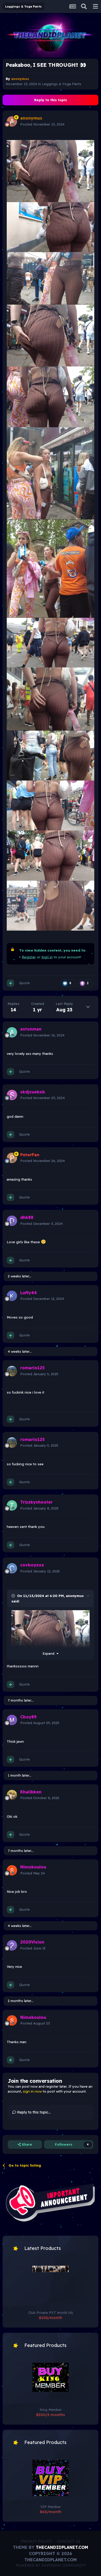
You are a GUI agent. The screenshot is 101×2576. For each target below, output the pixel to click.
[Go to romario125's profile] (12, 1371)
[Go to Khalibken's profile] (12, 1795)
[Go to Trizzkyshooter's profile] (12, 1505)
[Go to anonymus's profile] (12, 121)
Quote (24, 983)
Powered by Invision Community (51, 2565)
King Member (51, 2410)
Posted (42, 124)
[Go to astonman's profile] (12, 1032)
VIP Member (51, 2507)
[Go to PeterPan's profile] (12, 1158)
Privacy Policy (36, 2541)
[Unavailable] (51, 171)
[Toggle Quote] (14, 1596)
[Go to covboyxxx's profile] (12, 1568)
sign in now (32, 2091)
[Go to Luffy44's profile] (12, 1296)
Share (26, 2144)
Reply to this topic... (33, 2112)
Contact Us (69, 2541)
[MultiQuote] (10, 983)
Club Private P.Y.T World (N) (51, 2313)
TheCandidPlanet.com (62, 2547)
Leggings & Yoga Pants (62, 84)
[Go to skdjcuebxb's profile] (12, 1095)
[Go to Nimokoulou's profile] (12, 1870)
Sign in (47, 957)
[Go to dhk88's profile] (12, 1221)
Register (29, 957)
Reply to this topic (51, 100)
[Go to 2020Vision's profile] (12, 1945)
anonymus (75, 1596)
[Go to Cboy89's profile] (12, 1720)
